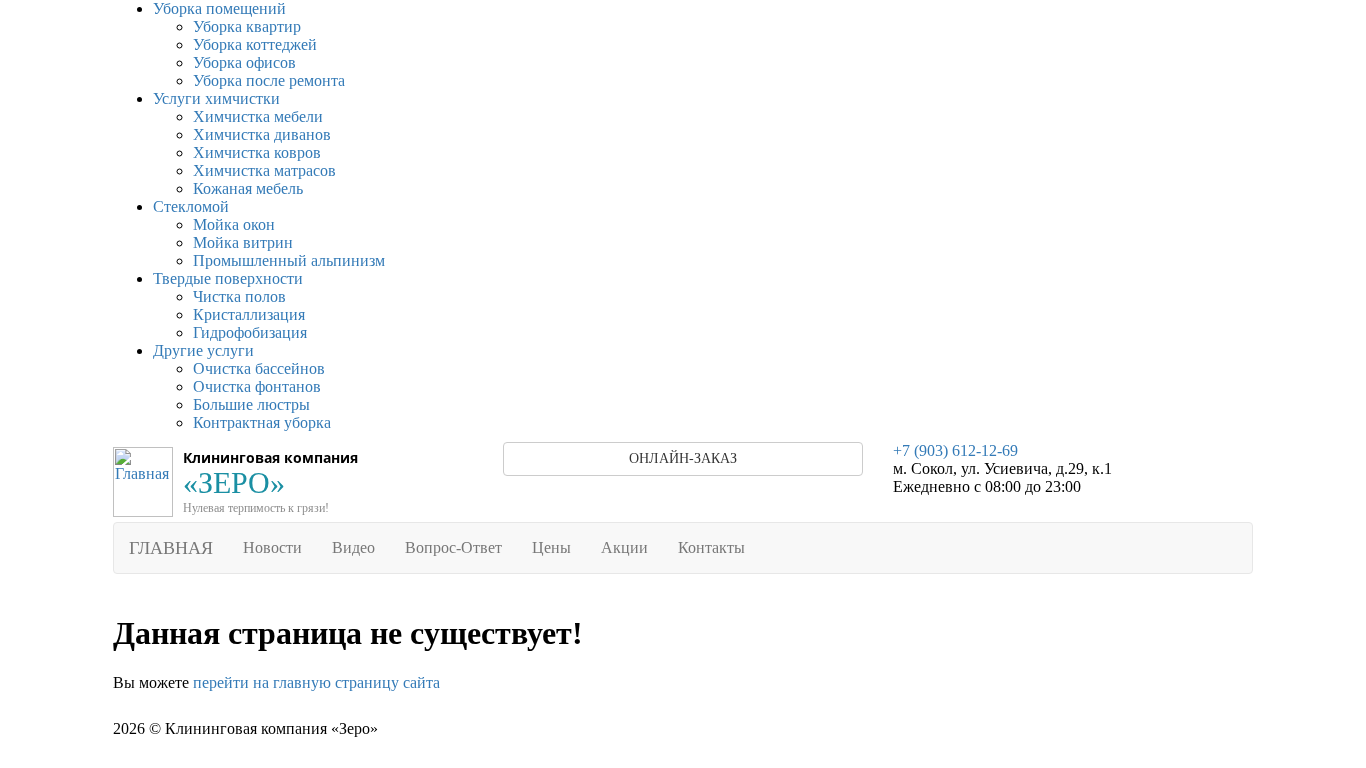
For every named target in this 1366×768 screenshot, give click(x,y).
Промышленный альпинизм (289, 260)
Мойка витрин (243, 242)
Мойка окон (234, 224)
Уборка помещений (219, 8)
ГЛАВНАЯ (171, 548)
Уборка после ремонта (269, 80)
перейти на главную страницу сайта (316, 682)
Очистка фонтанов (257, 386)
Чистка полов (239, 296)
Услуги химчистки (216, 98)
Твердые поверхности (228, 278)
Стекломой (191, 206)
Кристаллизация (249, 314)
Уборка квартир (247, 26)
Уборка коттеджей (255, 44)
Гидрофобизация (250, 332)
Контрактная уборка (262, 422)
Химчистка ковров (257, 152)
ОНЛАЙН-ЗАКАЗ (683, 458)
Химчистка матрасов (264, 170)
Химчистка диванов (262, 134)
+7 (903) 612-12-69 (955, 450)
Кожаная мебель (248, 188)
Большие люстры (251, 404)
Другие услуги (203, 350)
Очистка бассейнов (259, 368)
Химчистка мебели (258, 116)
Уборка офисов (244, 62)
